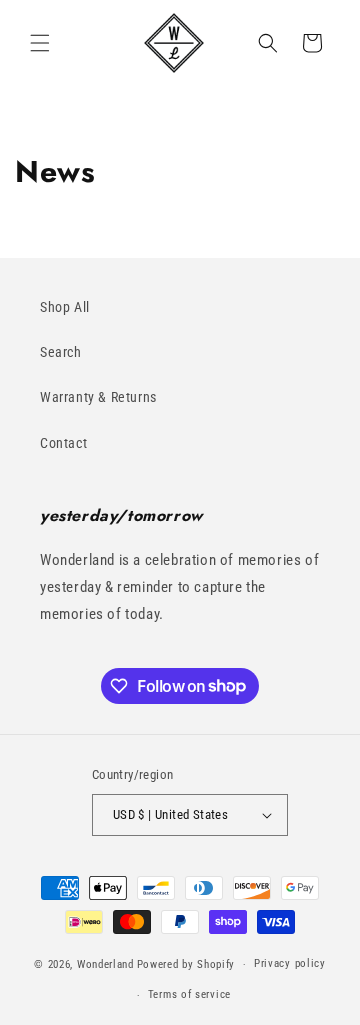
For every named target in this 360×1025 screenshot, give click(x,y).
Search (61, 352)
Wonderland (105, 964)
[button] (40, 43)
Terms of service (189, 994)
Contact (63, 443)
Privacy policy (290, 963)
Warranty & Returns (98, 397)
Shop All (65, 307)
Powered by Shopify (186, 964)
